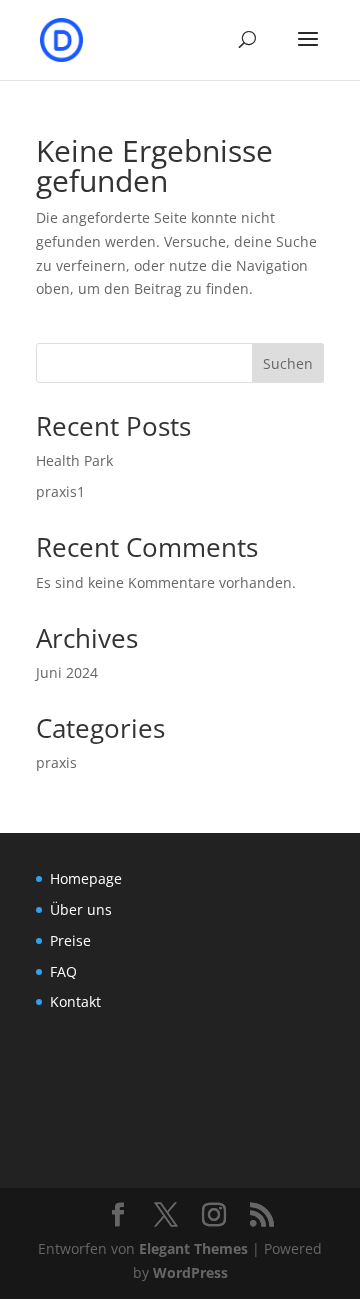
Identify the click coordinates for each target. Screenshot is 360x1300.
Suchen (288, 363)
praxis (56, 762)
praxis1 (60, 491)
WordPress (190, 1272)
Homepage (86, 878)
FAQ (63, 971)
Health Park (74, 460)
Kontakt (75, 1001)
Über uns (81, 909)
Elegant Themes (193, 1248)
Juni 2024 (67, 672)
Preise (70, 940)
